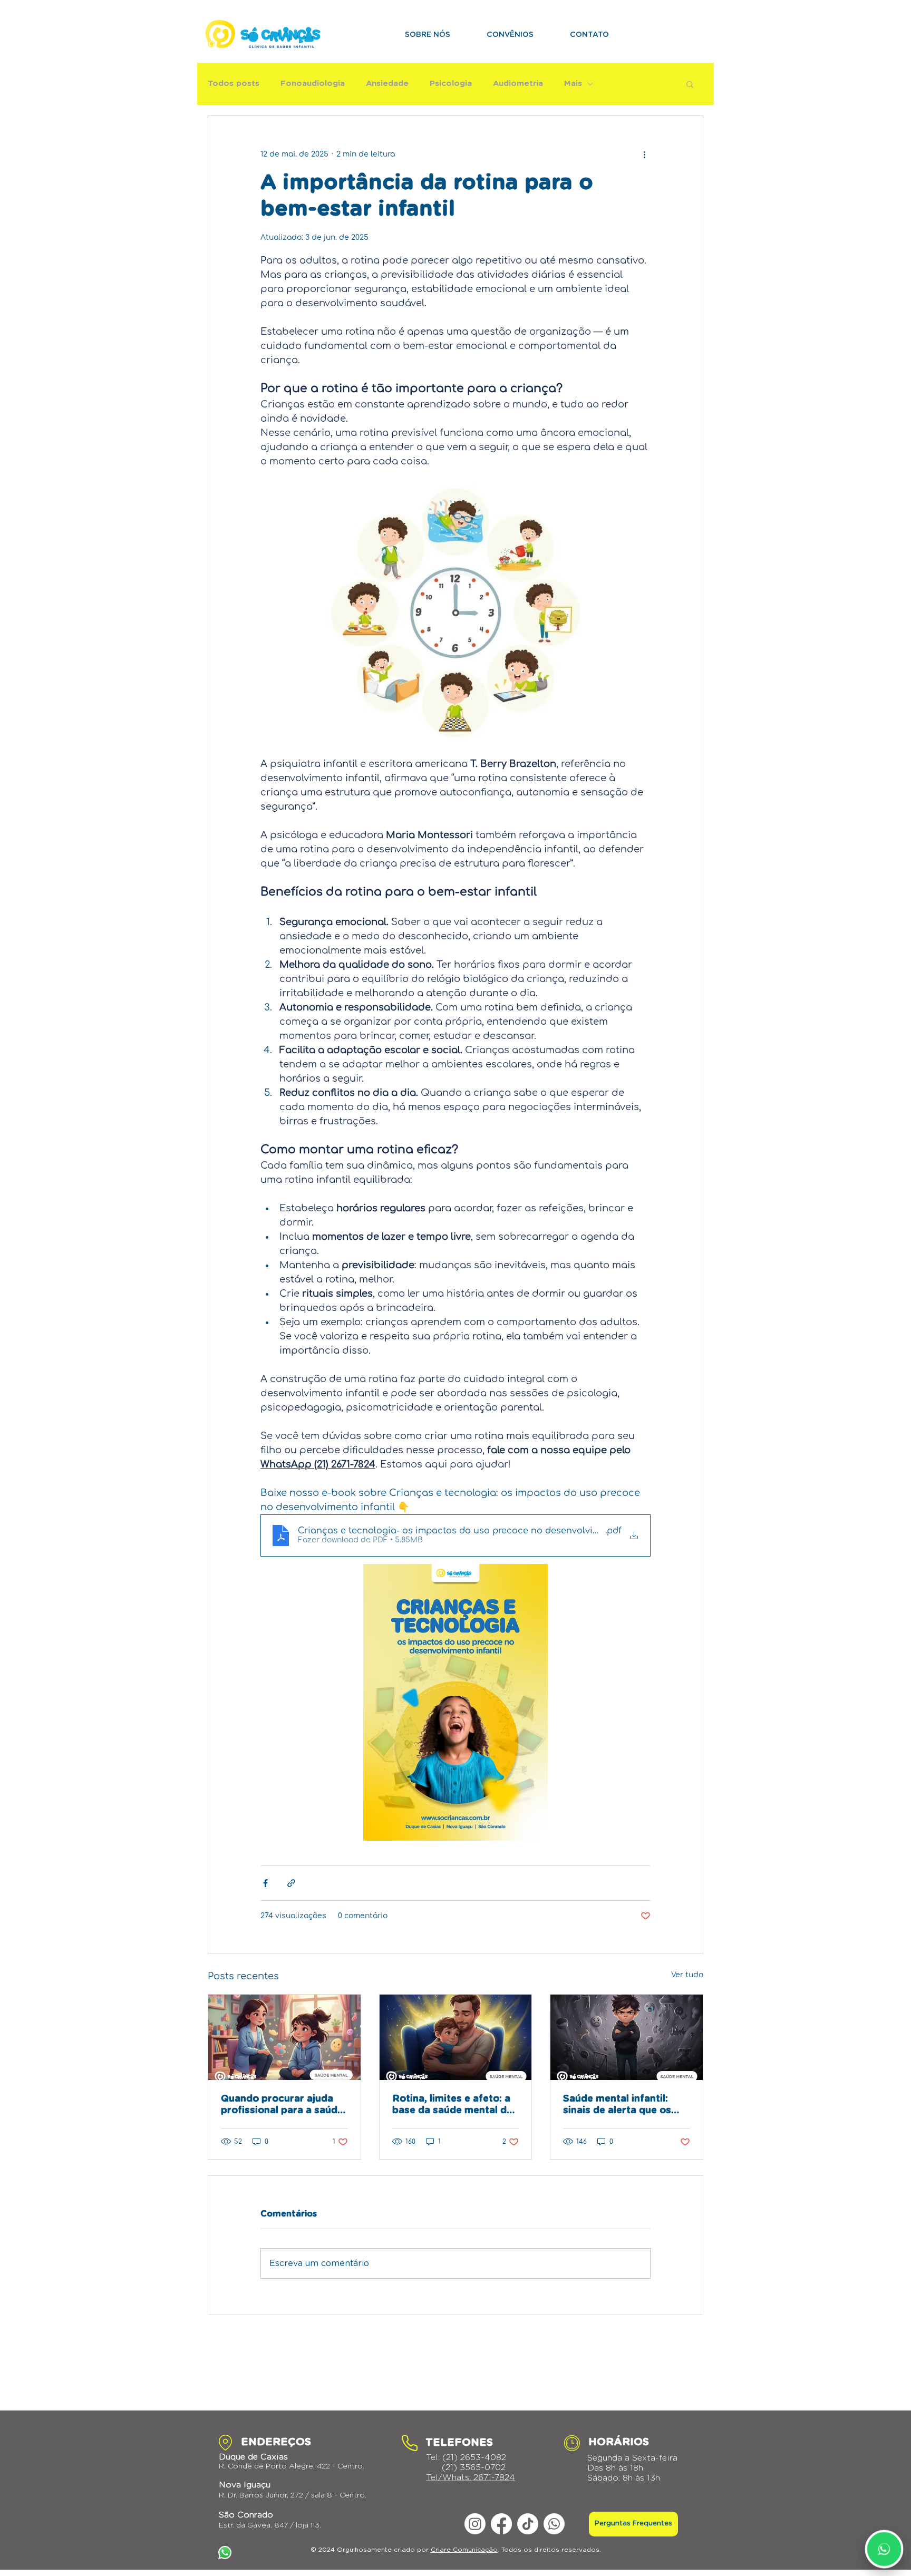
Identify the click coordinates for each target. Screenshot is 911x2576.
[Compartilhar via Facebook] (265, 1883)
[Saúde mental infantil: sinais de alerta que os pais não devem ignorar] (627, 2037)
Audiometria (518, 84)
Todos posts (234, 84)
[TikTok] (528, 2524)
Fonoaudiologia (313, 84)
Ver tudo (687, 1975)
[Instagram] (475, 2524)
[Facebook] (501, 2524)
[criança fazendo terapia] (284, 2037)
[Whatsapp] (554, 2524)
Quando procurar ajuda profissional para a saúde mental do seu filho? (282, 2105)
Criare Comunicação (464, 2550)
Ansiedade (387, 84)
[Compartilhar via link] (291, 1883)
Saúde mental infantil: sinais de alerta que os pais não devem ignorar (620, 2105)
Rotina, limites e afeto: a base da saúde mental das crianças (455, 2105)
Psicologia (451, 84)
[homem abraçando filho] (456, 2037)
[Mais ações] (644, 154)
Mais (573, 84)
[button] (690, 84)
